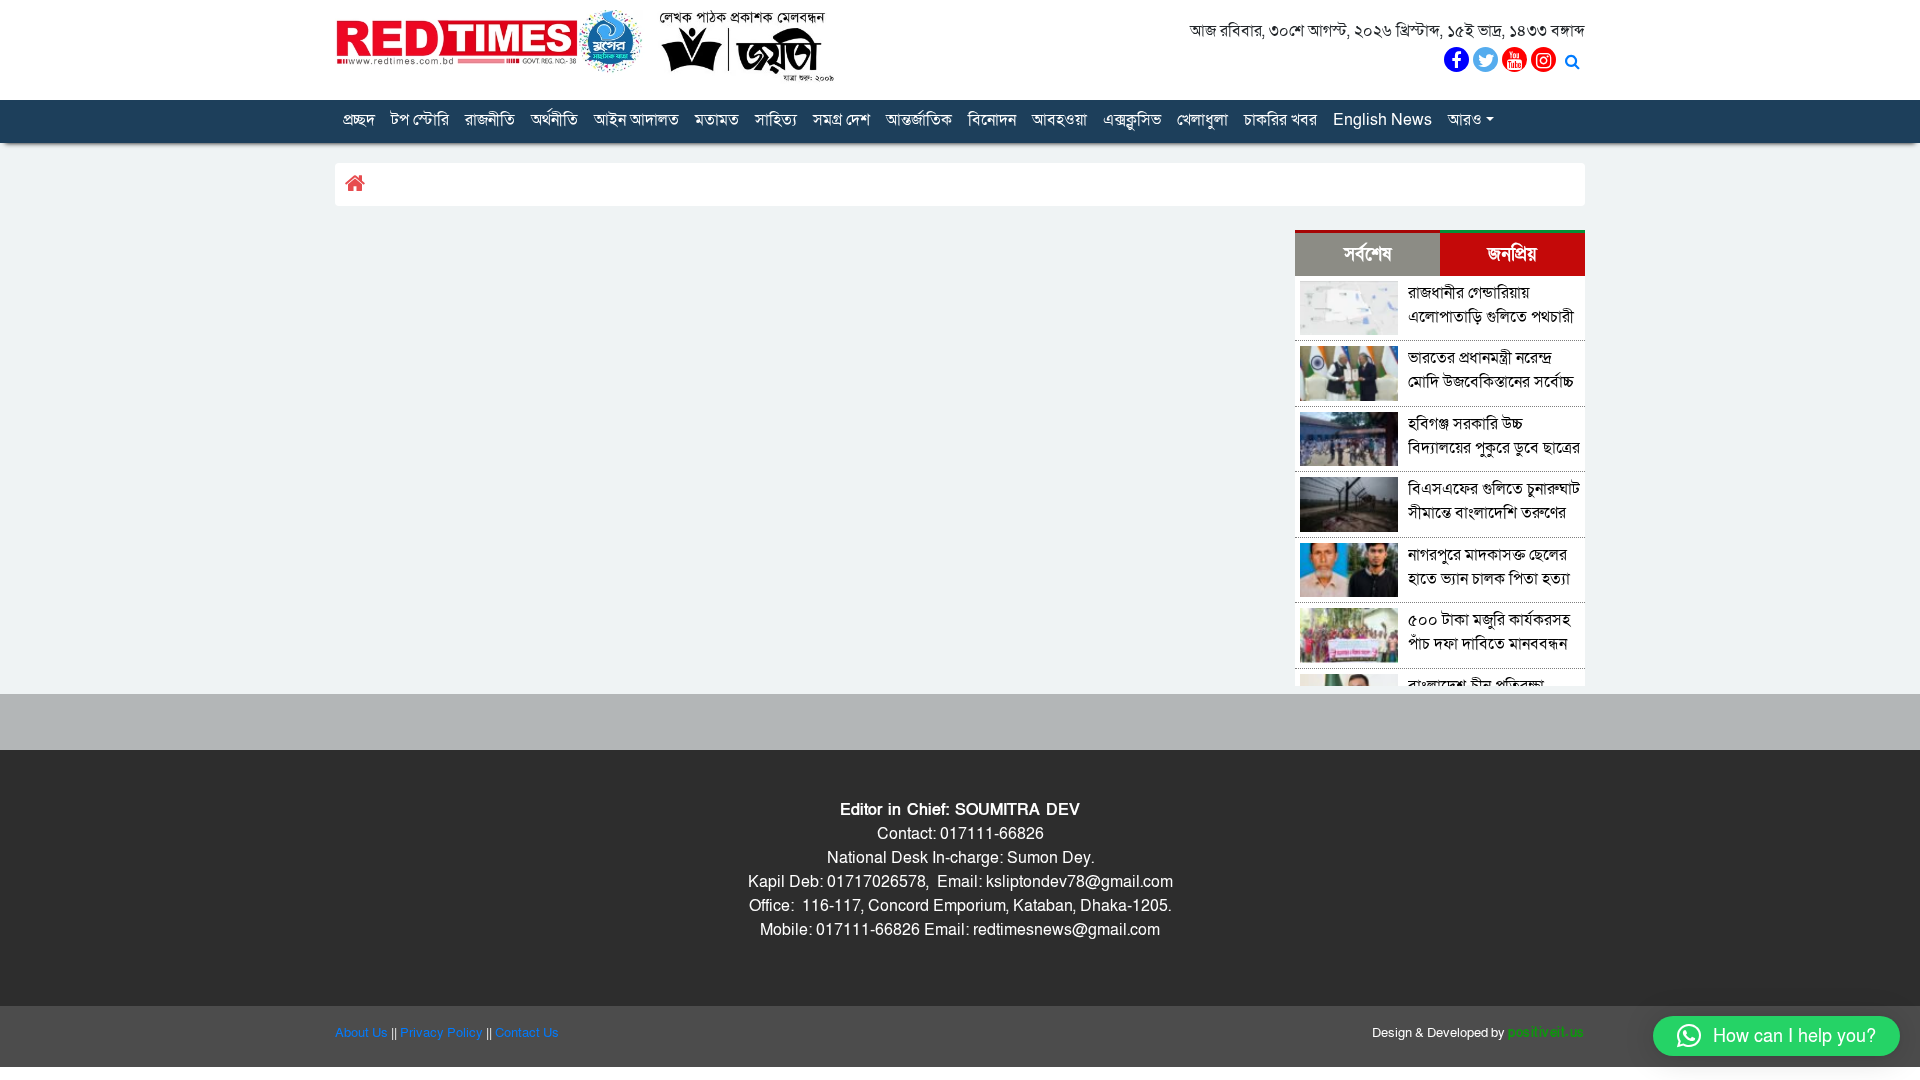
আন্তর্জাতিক (919, 120)
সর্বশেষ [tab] (1367, 254)
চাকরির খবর (1280, 120)
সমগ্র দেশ (841, 120)
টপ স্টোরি (420, 120)
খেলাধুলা (1202, 120)
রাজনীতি (490, 120)
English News (1382, 120)
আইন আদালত (636, 120)
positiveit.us (1546, 1033)
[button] (1776, 1036)
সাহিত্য (776, 120)
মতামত (717, 120)
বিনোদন (992, 120)
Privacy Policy (441, 1033)
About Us (361, 1033)
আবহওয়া (1059, 120)
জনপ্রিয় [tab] (1512, 254)
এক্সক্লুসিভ (1132, 120)
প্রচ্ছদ (359, 120)
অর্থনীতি (554, 120)
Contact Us (527, 1033)
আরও (1465, 120)
